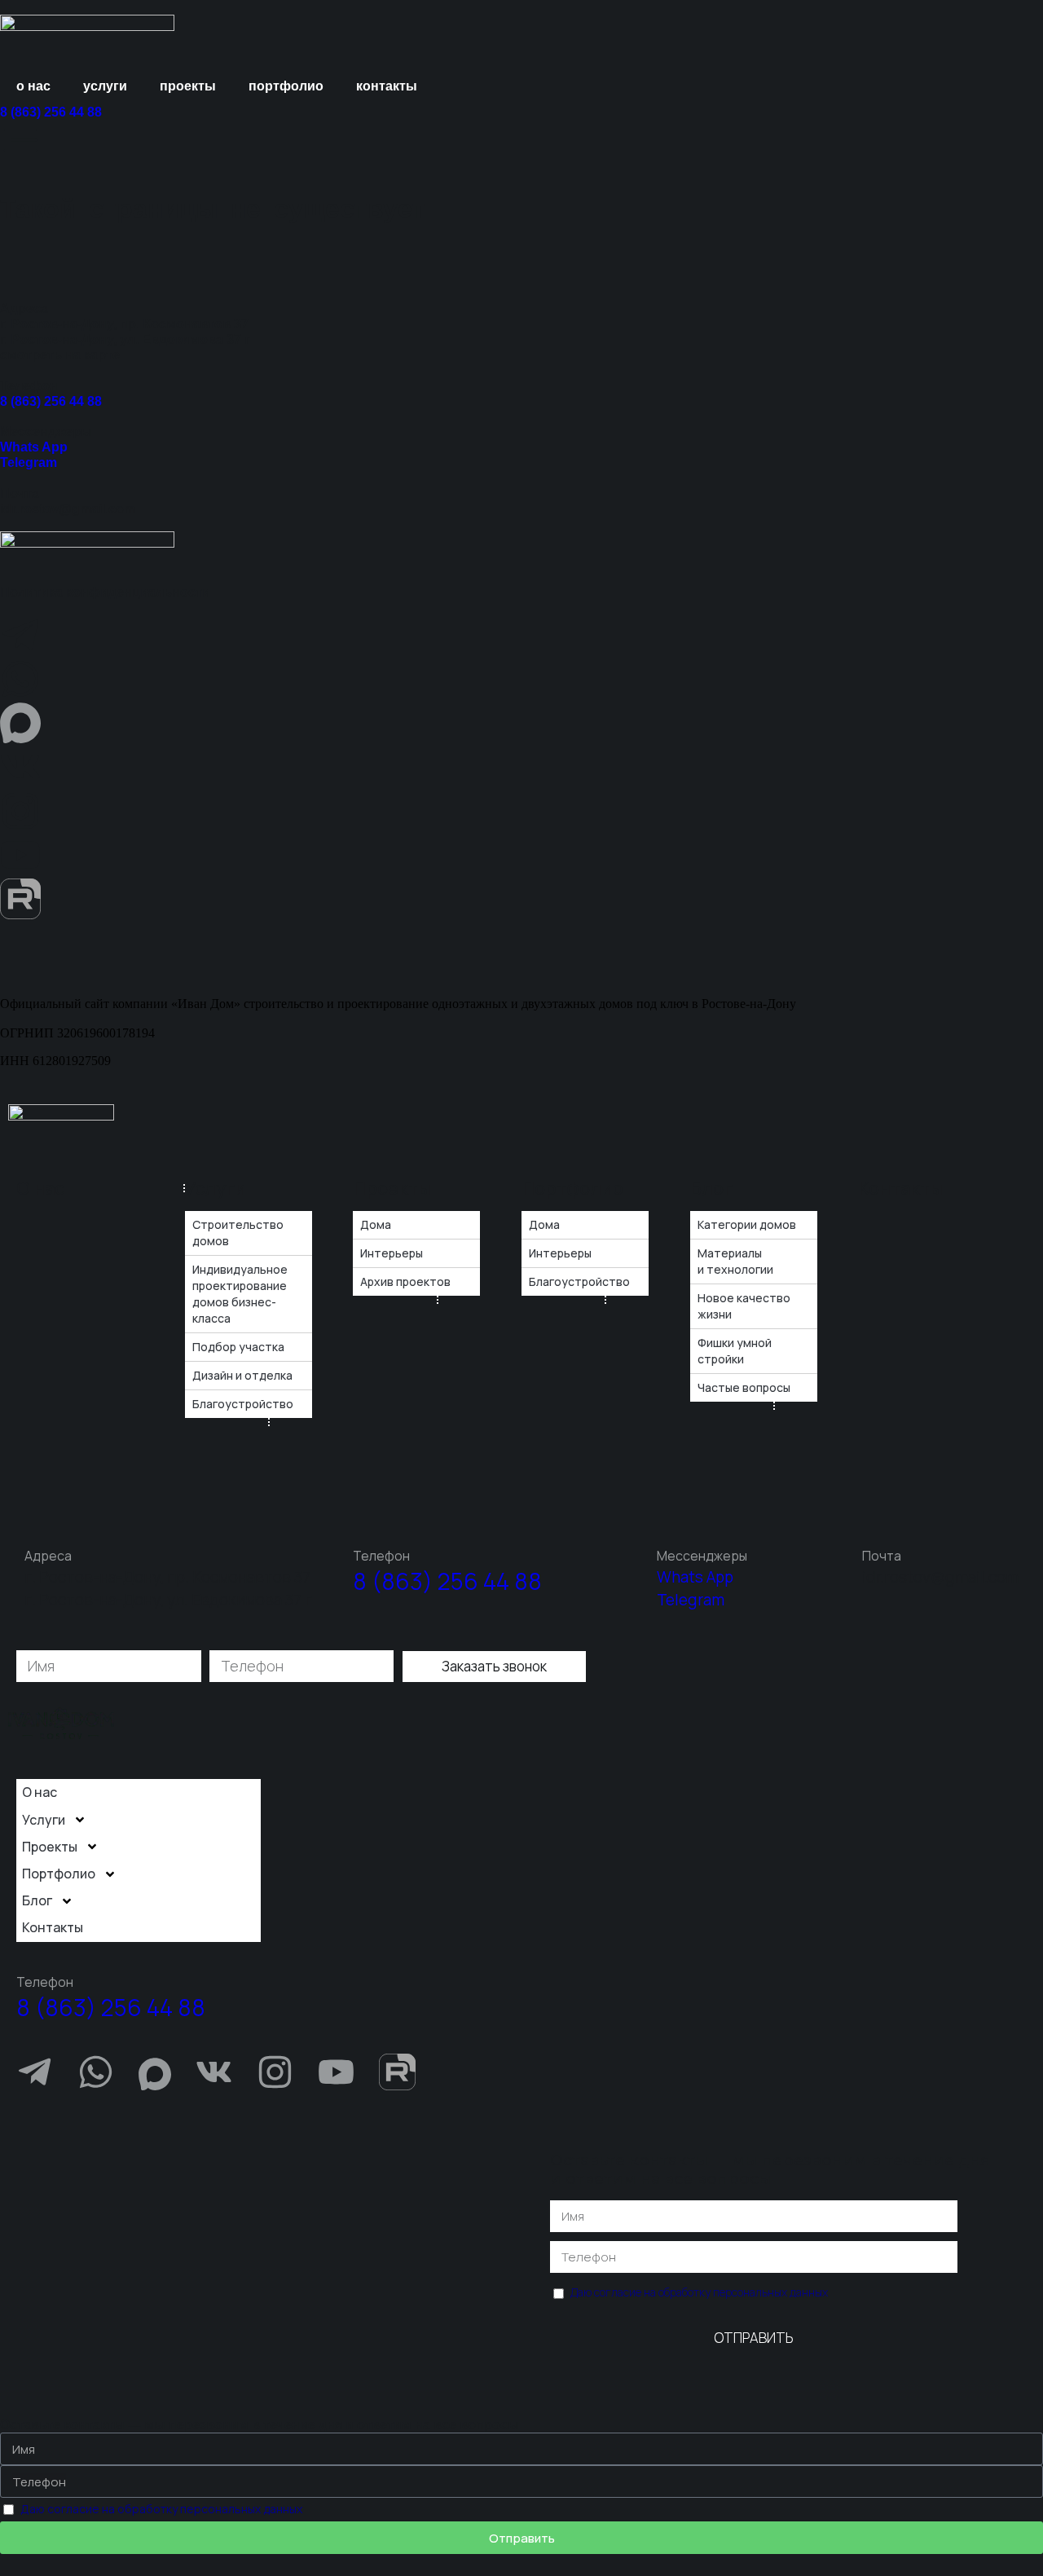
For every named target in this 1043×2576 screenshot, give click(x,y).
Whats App (34, 447)
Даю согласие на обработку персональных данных (699, 2292)
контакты (387, 86)
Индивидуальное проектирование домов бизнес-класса (240, 1294)
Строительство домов (238, 1233)
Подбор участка (238, 1347)
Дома (376, 1224)
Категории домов (747, 1224)
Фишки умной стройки (735, 1351)
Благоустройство (243, 1404)
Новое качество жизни (744, 1306)
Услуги (216, 1188)
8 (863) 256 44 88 (51, 112)
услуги (105, 86)
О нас (40, 1188)
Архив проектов (405, 1281)
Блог (711, 1188)
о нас (33, 86)
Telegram (29, 462)
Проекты (392, 1188)
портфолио (286, 86)
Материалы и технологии (735, 1261)
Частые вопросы (744, 1387)
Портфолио (572, 1188)
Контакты (900, 1188)
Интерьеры (392, 1253)
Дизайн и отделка (242, 1375)
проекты (188, 86)
